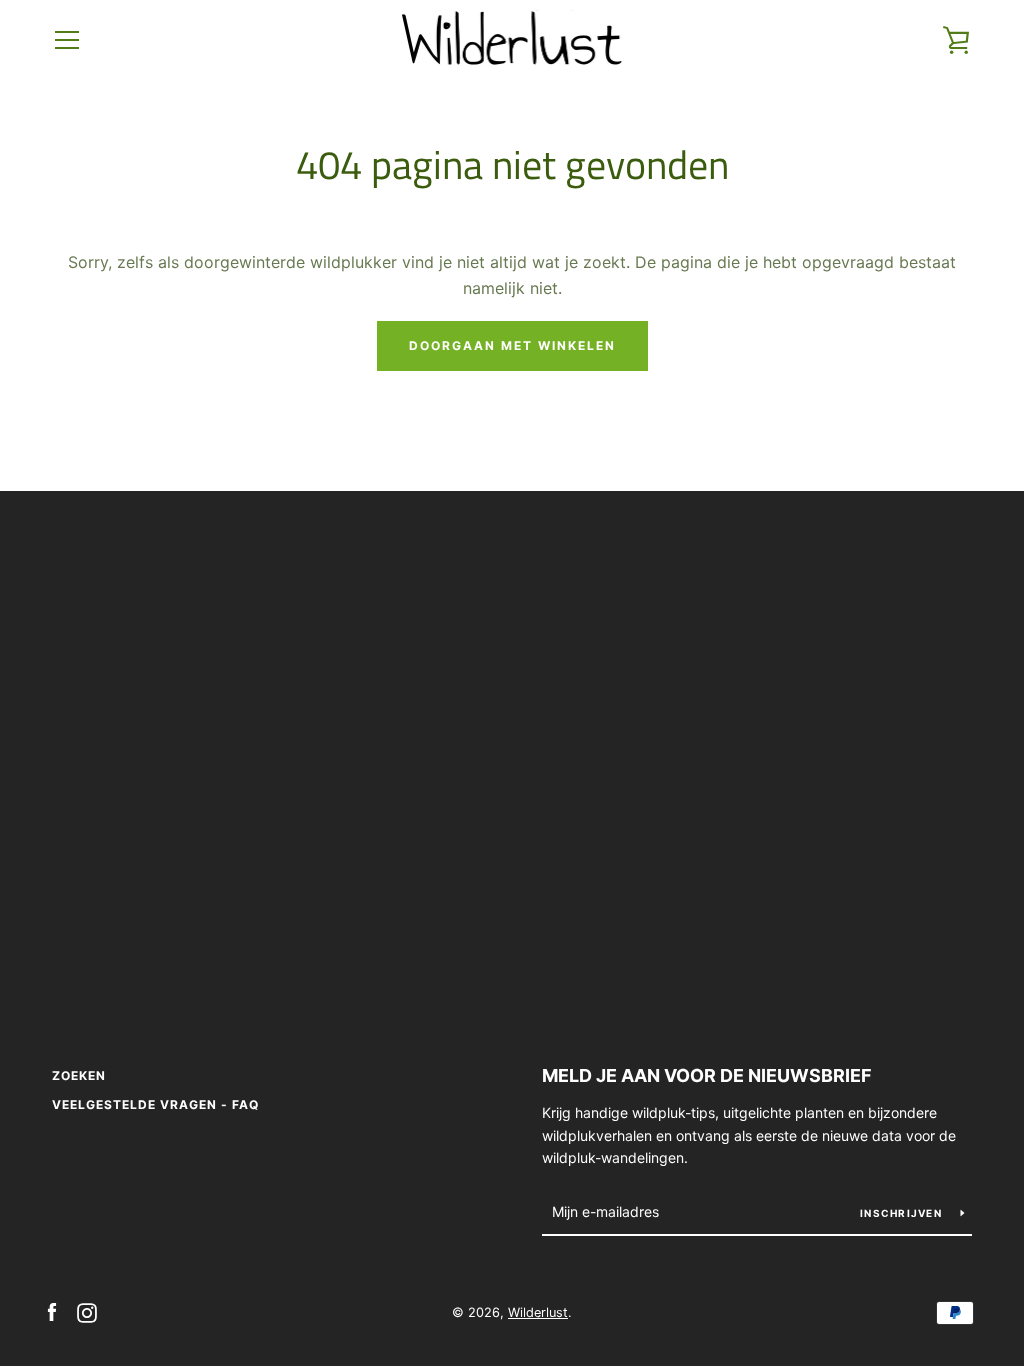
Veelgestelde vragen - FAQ (155, 1104)
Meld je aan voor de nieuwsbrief (707, 1075)
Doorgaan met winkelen (512, 345)
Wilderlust (538, 1312)
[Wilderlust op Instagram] (87, 1311)
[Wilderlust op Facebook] (52, 1311)
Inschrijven (902, 1213)
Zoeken (79, 1075)
